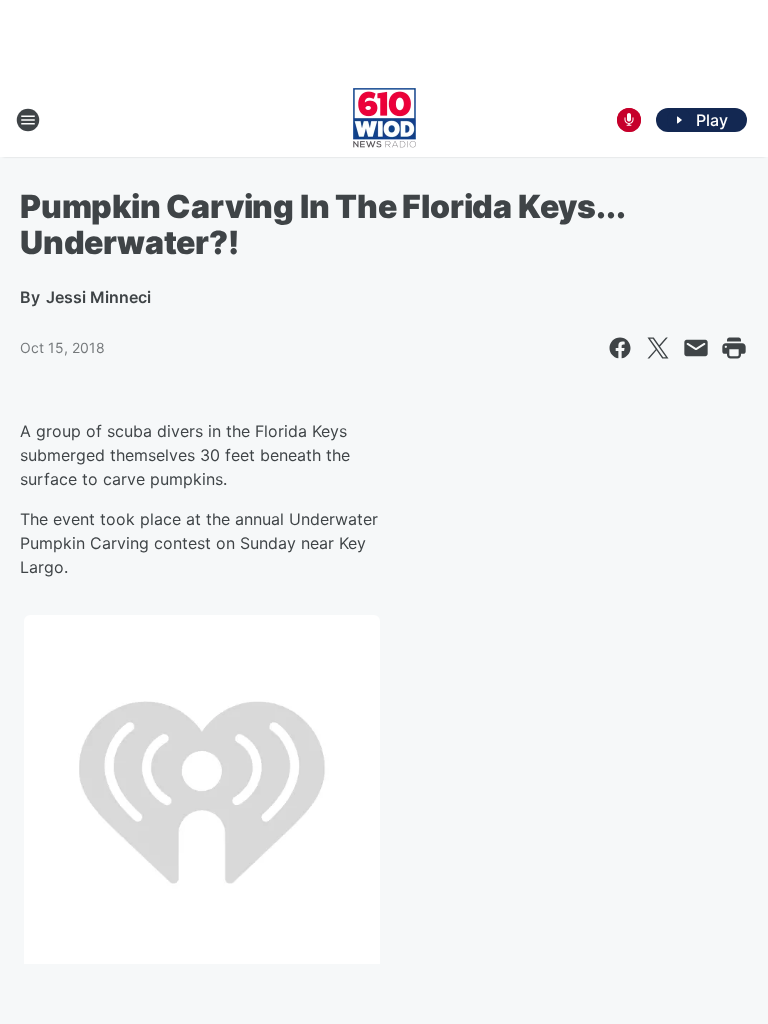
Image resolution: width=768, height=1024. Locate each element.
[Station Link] (384, 120)
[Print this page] (734, 348)
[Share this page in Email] (696, 348)
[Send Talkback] (629, 120)
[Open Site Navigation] (28, 120)
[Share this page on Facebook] (620, 348)
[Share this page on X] (658, 348)
